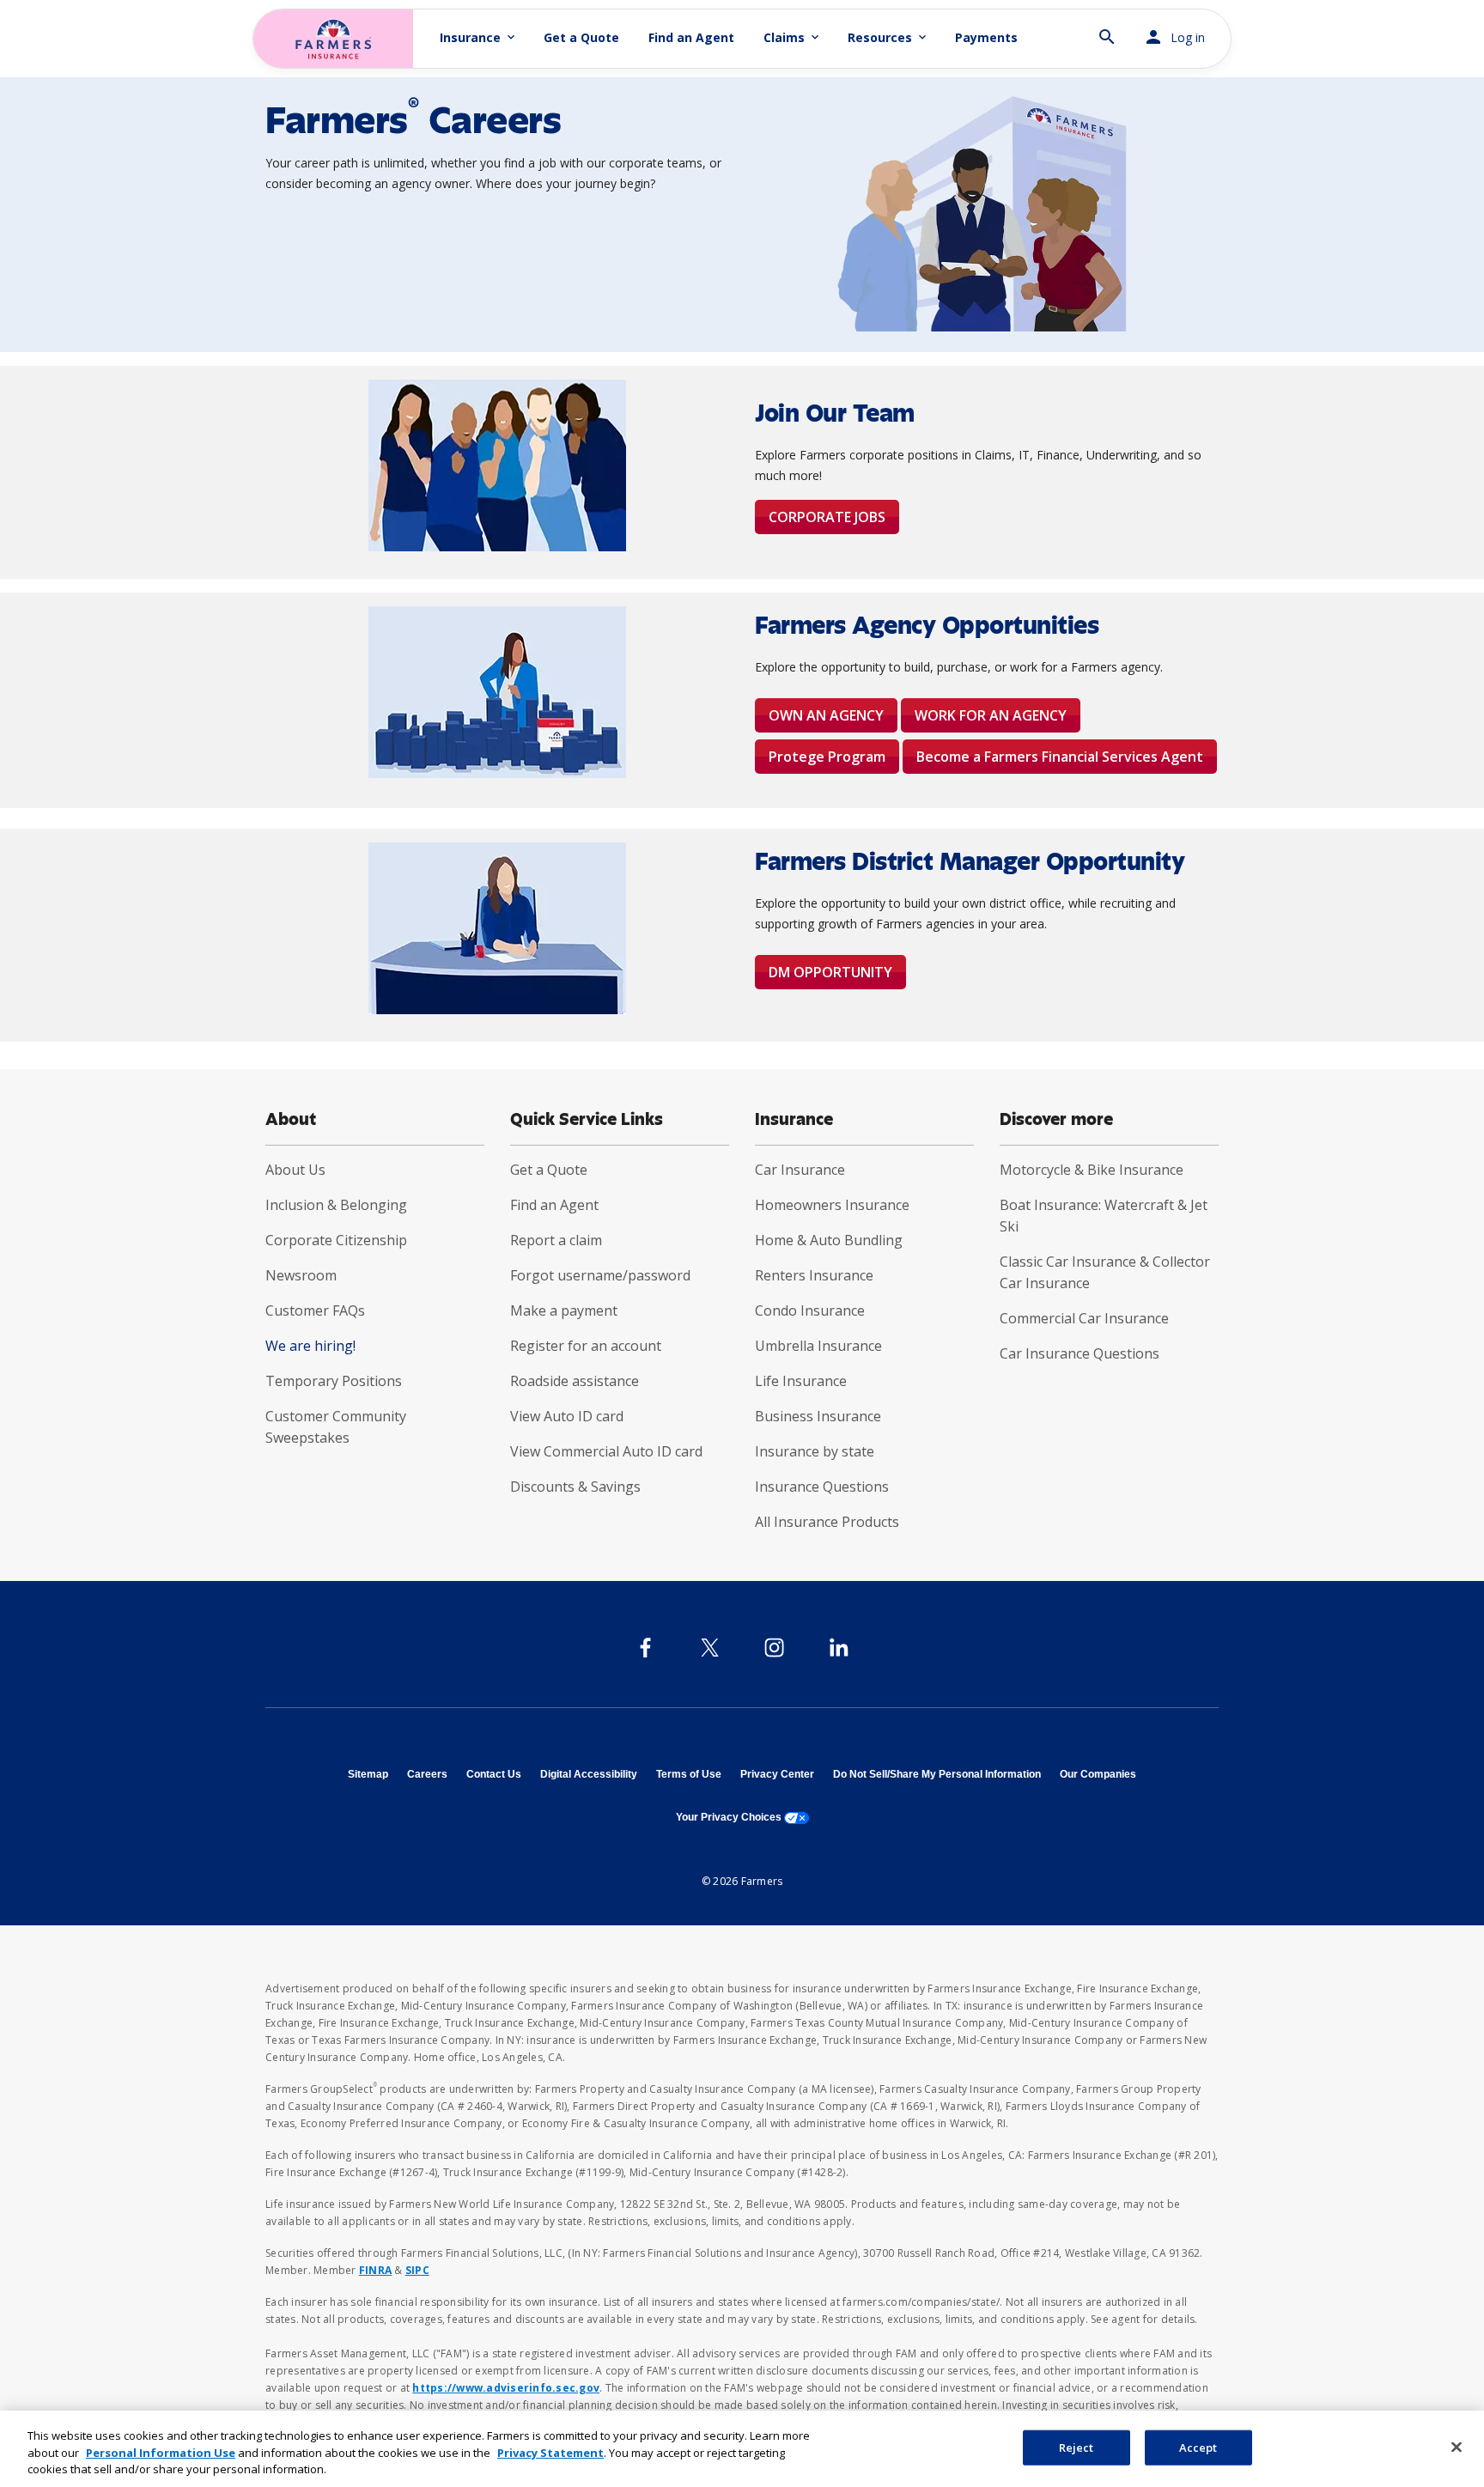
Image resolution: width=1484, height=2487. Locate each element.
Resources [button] (888, 37)
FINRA (375, 2270)
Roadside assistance (575, 1381)
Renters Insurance (814, 1275)
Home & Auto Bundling (829, 1240)
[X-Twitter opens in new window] (710, 1648)
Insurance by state (815, 1451)
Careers (427, 1774)
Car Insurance (800, 1170)
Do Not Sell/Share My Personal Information (937, 1774)
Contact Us (494, 1774)
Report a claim (556, 1240)
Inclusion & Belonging (336, 1205)
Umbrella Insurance (818, 1346)
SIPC (417, 2270)
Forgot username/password (600, 1275)
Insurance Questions (822, 1487)
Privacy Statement (550, 2453)
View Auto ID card (567, 1416)
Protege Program (827, 757)
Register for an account (586, 1346)
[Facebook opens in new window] (645, 1648)
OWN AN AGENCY (826, 715)
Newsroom (301, 1275)
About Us (295, 1170)
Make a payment (564, 1310)
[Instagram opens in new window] (774, 1648)
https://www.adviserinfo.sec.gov (506, 2388)
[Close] (1457, 2447)
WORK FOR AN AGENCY (991, 715)
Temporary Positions (334, 1381)
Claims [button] (793, 37)
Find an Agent (691, 37)
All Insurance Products (827, 1522)
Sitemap (368, 1774)
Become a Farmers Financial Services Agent (1060, 757)
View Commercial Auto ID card (606, 1451)
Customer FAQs (315, 1310)
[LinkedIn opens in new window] (839, 1648)
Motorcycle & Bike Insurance (1092, 1170)
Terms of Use (689, 1774)
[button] (1107, 30)
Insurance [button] (479, 37)
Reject (1077, 2447)
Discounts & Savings (575, 1487)
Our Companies (1098, 1774)
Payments (986, 37)
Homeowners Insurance (832, 1205)
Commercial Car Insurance (1084, 1318)
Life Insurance (801, 1381)
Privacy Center (777, 1774)
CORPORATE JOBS (827, 517)
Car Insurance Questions (1080, 1353)
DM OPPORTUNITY (830, 972)
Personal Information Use (161, 2453)
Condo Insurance (810, 1310)
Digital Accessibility (589, 1774)
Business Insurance (818, 1416)
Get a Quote (581, 37)
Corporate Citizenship (336, 1240)
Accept (1198, 2447)
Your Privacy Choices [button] (742, 1817)
